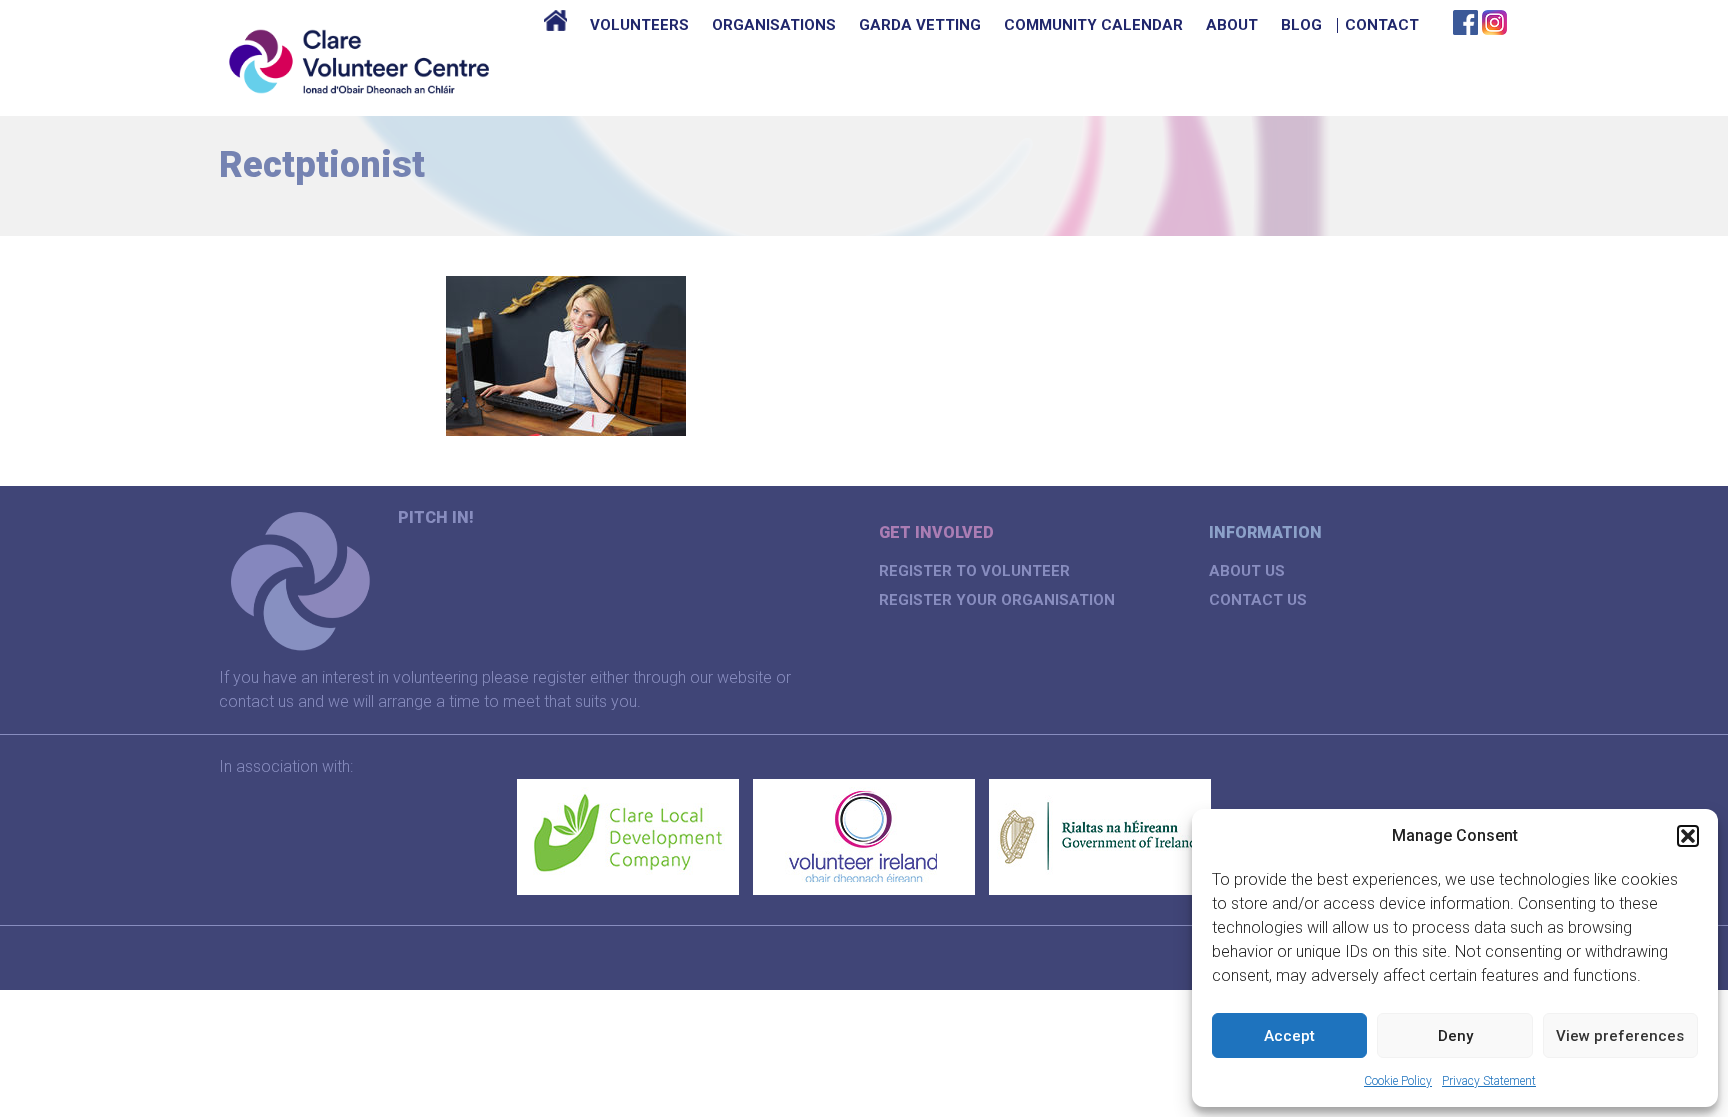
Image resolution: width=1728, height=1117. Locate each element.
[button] (1688, 836)
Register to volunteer (974, 571)
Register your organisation (997, 600)
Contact (1382, 25)
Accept (1289, 1036)
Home (555, 25)
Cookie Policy (1398, 1081)
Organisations (774, 25)
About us (1247, 571)
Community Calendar (1093, 25)
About (1232, 25)
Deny (1455, 1036)
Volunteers (639, 25)
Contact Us (1258, 600)
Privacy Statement (1489, 1081)
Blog (1301, 25)
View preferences (1620, 1036)
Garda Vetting (920, 25)
